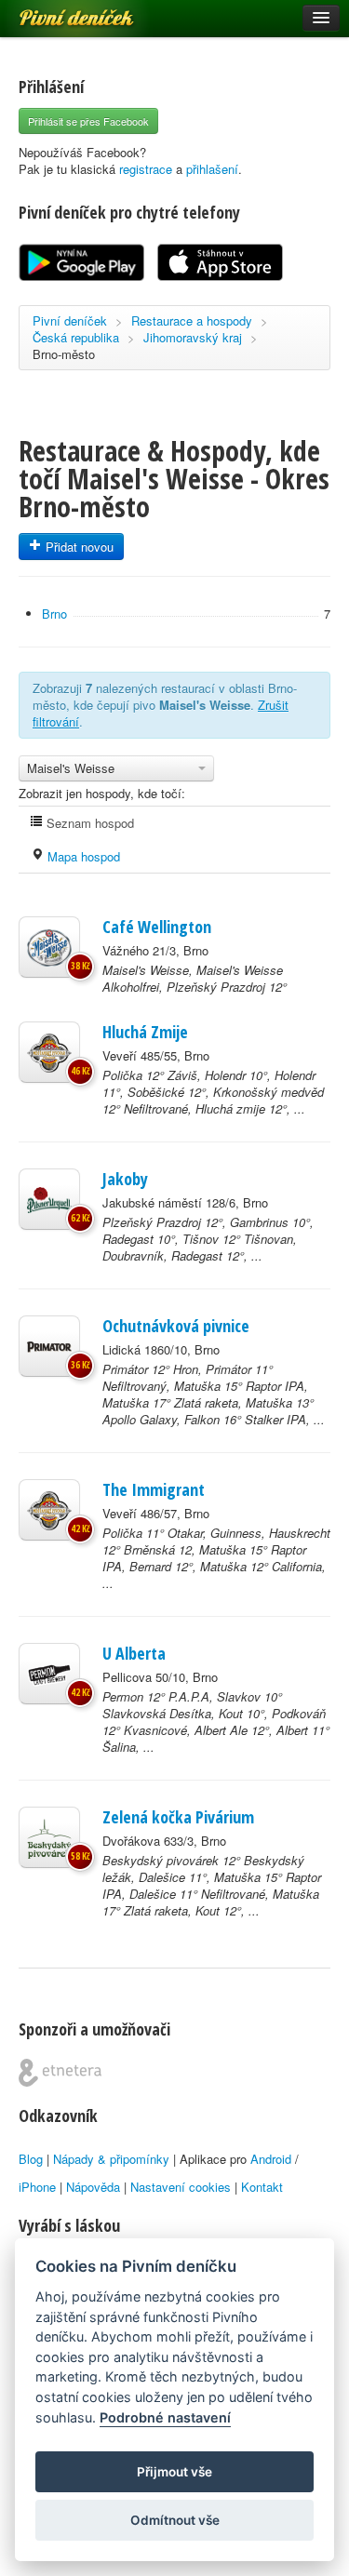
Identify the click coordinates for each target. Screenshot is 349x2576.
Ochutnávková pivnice (176, 1326)
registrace (146, 169)
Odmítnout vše (175, 2520)
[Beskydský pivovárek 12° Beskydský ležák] (49, 1837)
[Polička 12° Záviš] (49, 1052)
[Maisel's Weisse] (49, 947)
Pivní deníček (56, 11)
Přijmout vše (174, 2472)
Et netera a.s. (60, 2073)
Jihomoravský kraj (193, 337)
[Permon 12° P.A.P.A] (49, 1674)
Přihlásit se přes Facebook (88, 121)
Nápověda (93, 2187)
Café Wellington (157, 927)
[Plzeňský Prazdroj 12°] (49, 1199)
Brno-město (64, 354)
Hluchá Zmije (145, 1032)
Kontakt (262, 2187)
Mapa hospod (82, 856)
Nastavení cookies (181, 2187)
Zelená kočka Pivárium (178, 1817)
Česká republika (76, 337)
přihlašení (212, 169)
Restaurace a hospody (192, 320)
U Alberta (134, 1653)
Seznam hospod (88, 823)
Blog (31, 2159)
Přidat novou (78, 547)
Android (271, 2159)
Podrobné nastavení (165, 2417)
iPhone (37, 2187)
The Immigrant (154, 1489)
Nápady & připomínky (111, 2159)
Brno (54, 614)
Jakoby (125, 1179)
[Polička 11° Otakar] (49, 1510)
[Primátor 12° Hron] (49, 1346)
